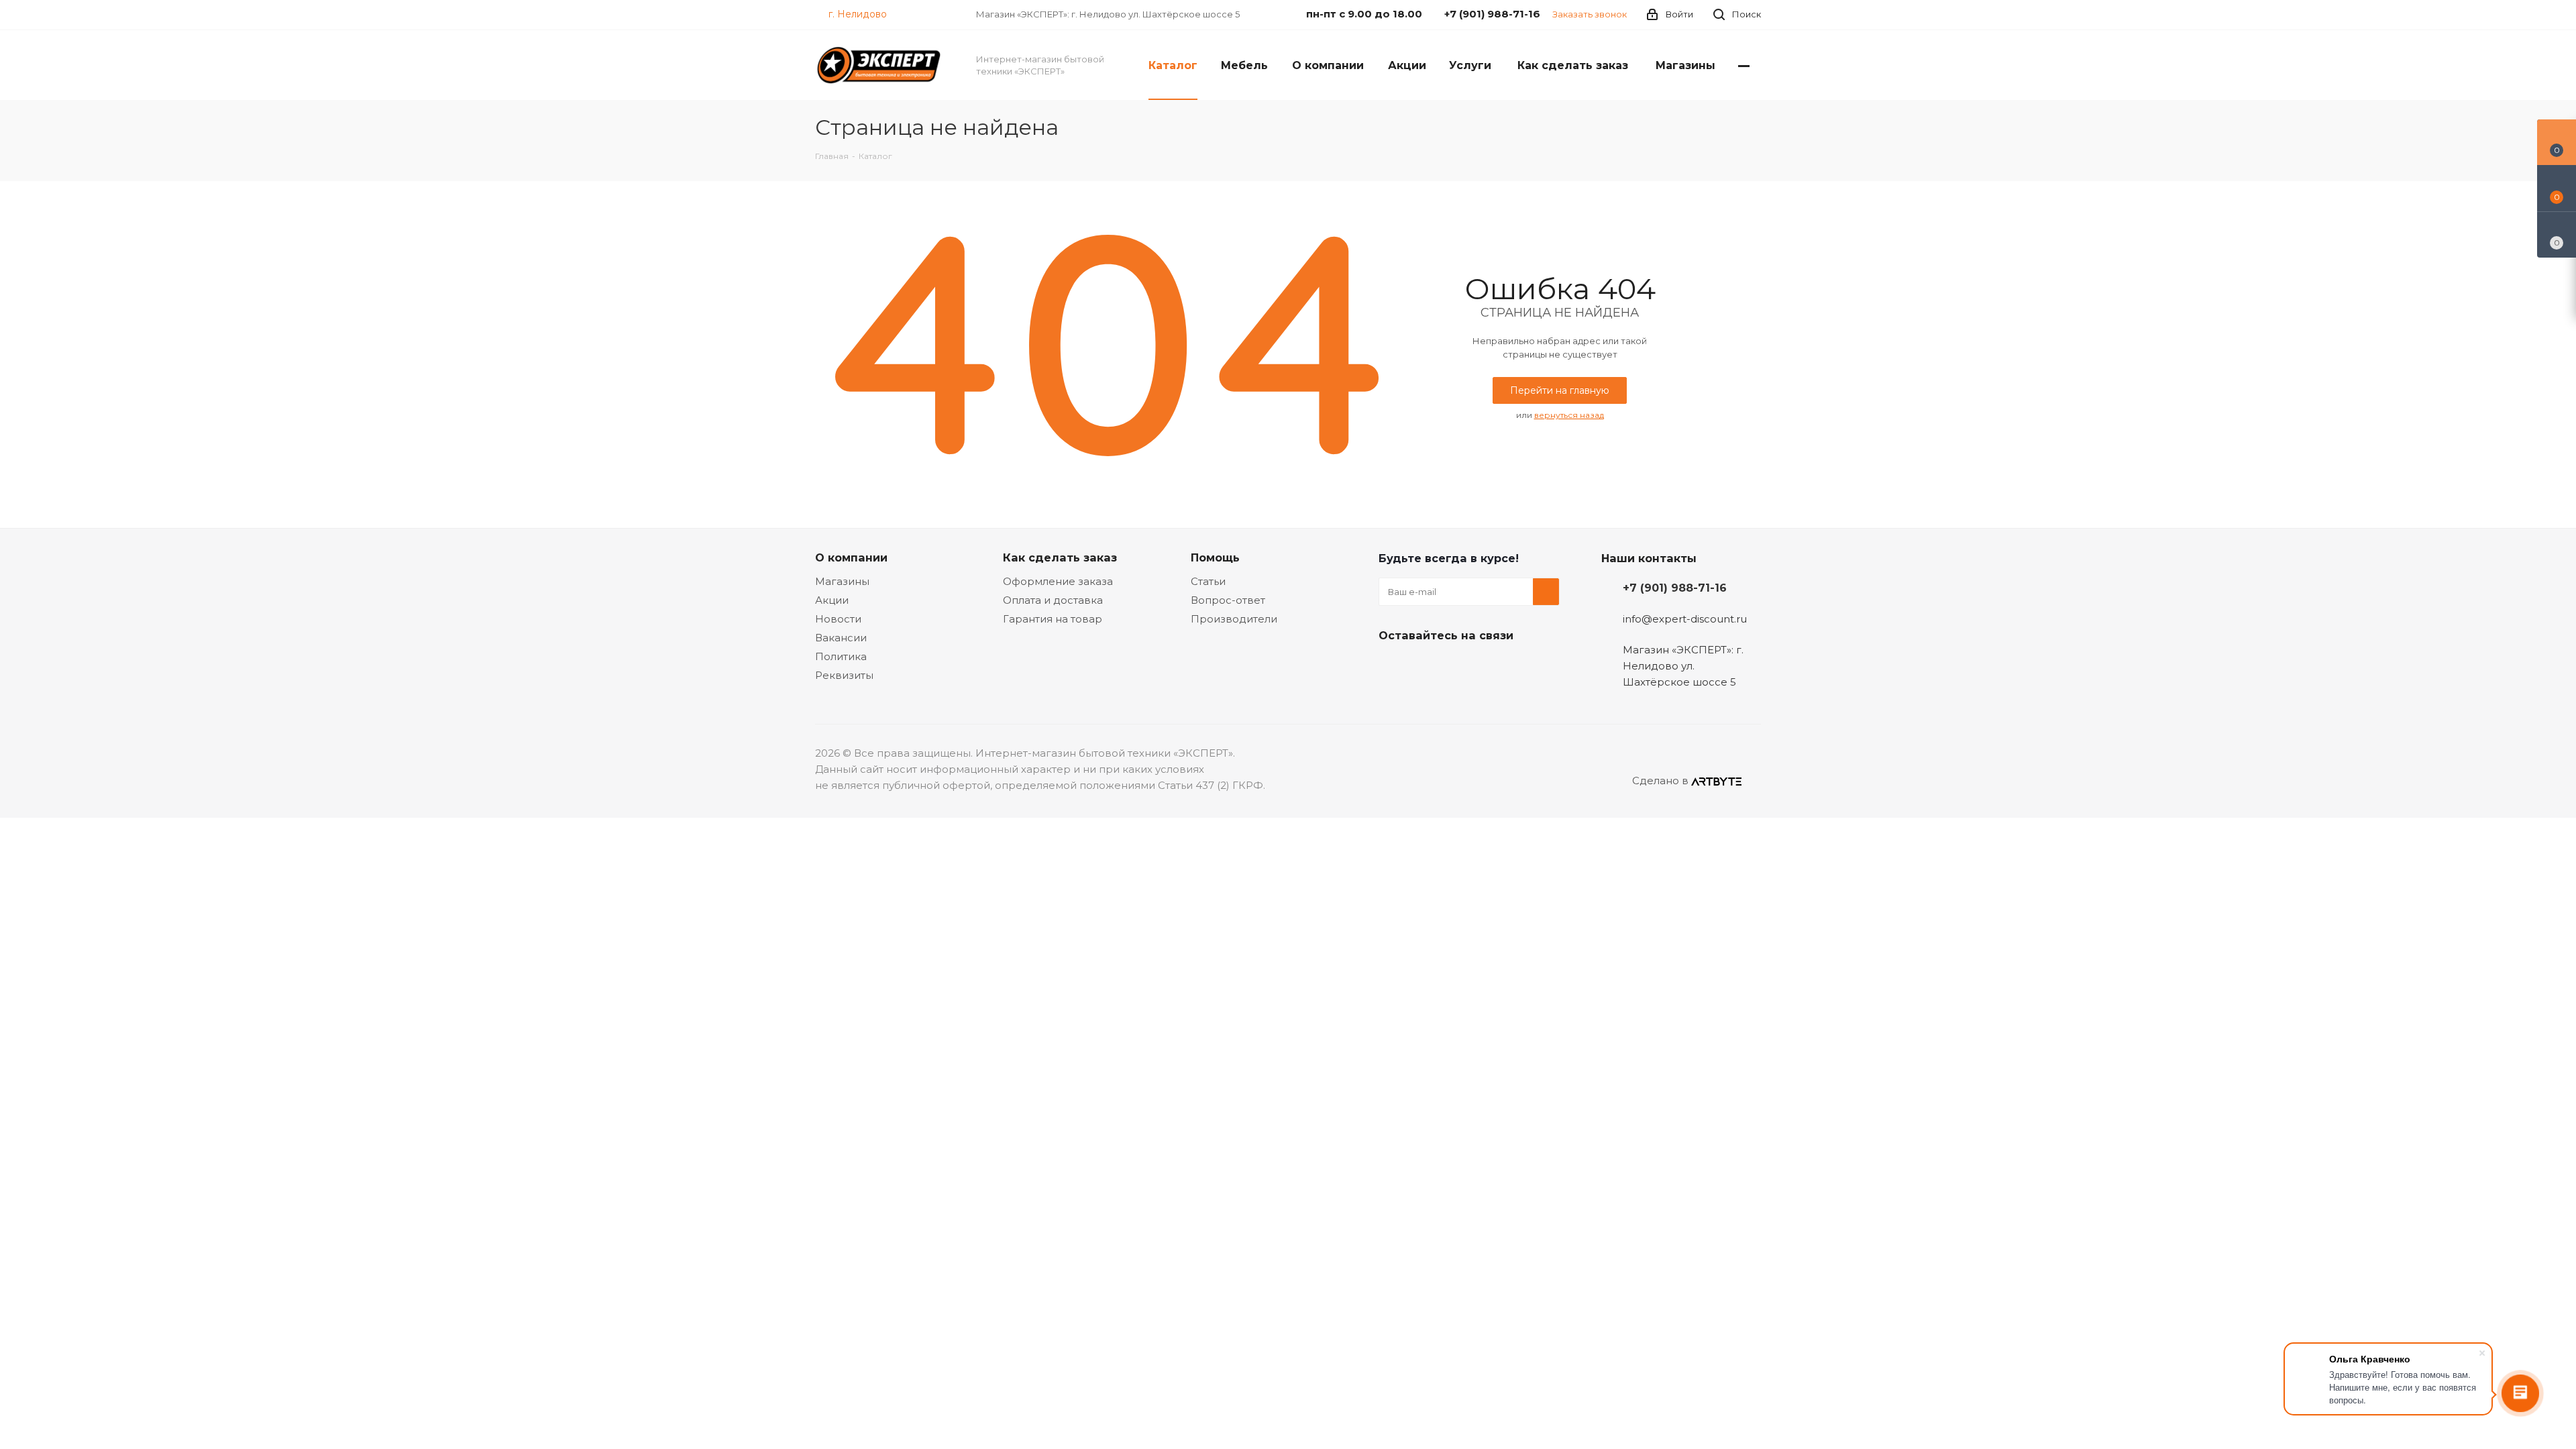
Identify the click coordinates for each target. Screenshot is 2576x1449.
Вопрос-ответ (1228, 600)
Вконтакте (1392, 667)
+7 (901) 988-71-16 (1675, 588)
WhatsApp (1493, 667)
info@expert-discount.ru (1685, 619)
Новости (838, 619)
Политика (841, 656)
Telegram (1426, 667)
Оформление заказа (1058, 581)
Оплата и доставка (1053, 600)
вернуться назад (1569, 415)
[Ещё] (1744, 65)
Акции (832, 600)
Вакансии (841, 638)
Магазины (842, 581)
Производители (1234, 619)
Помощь (1215, 557)
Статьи (1208, 581)
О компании (851, 557)
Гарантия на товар (1053, 619)
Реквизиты (844, 675)
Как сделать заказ (1060, 557)
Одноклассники (1459, 667)
